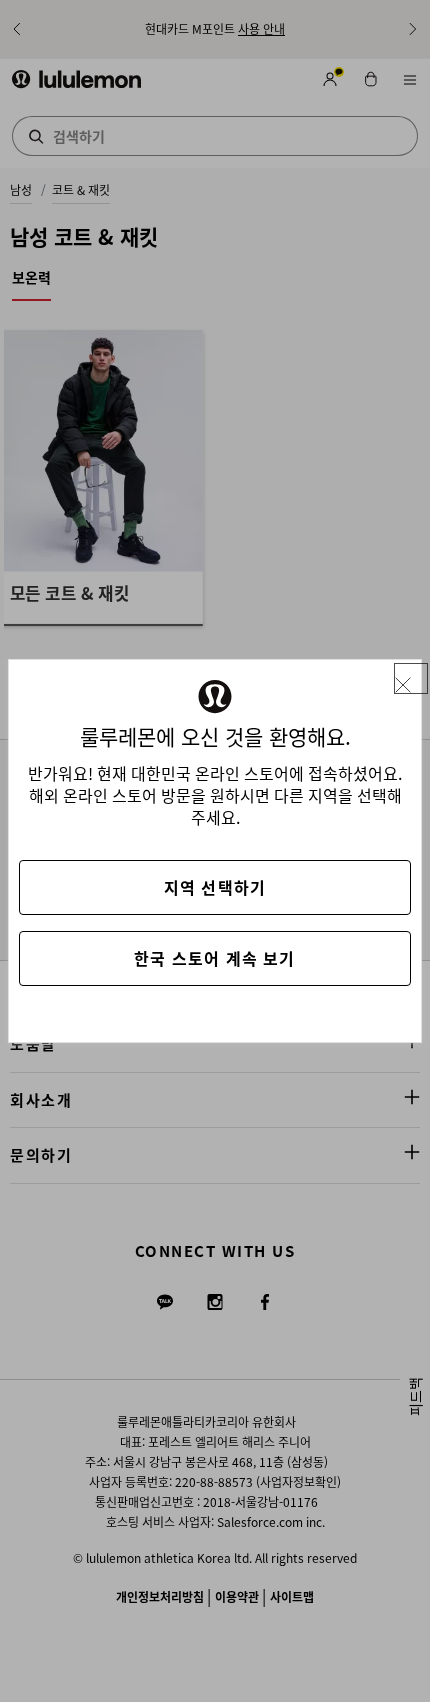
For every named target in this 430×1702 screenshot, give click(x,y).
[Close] (411, 678)
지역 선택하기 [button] (215, 887)
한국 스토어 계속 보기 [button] (214, 958)
